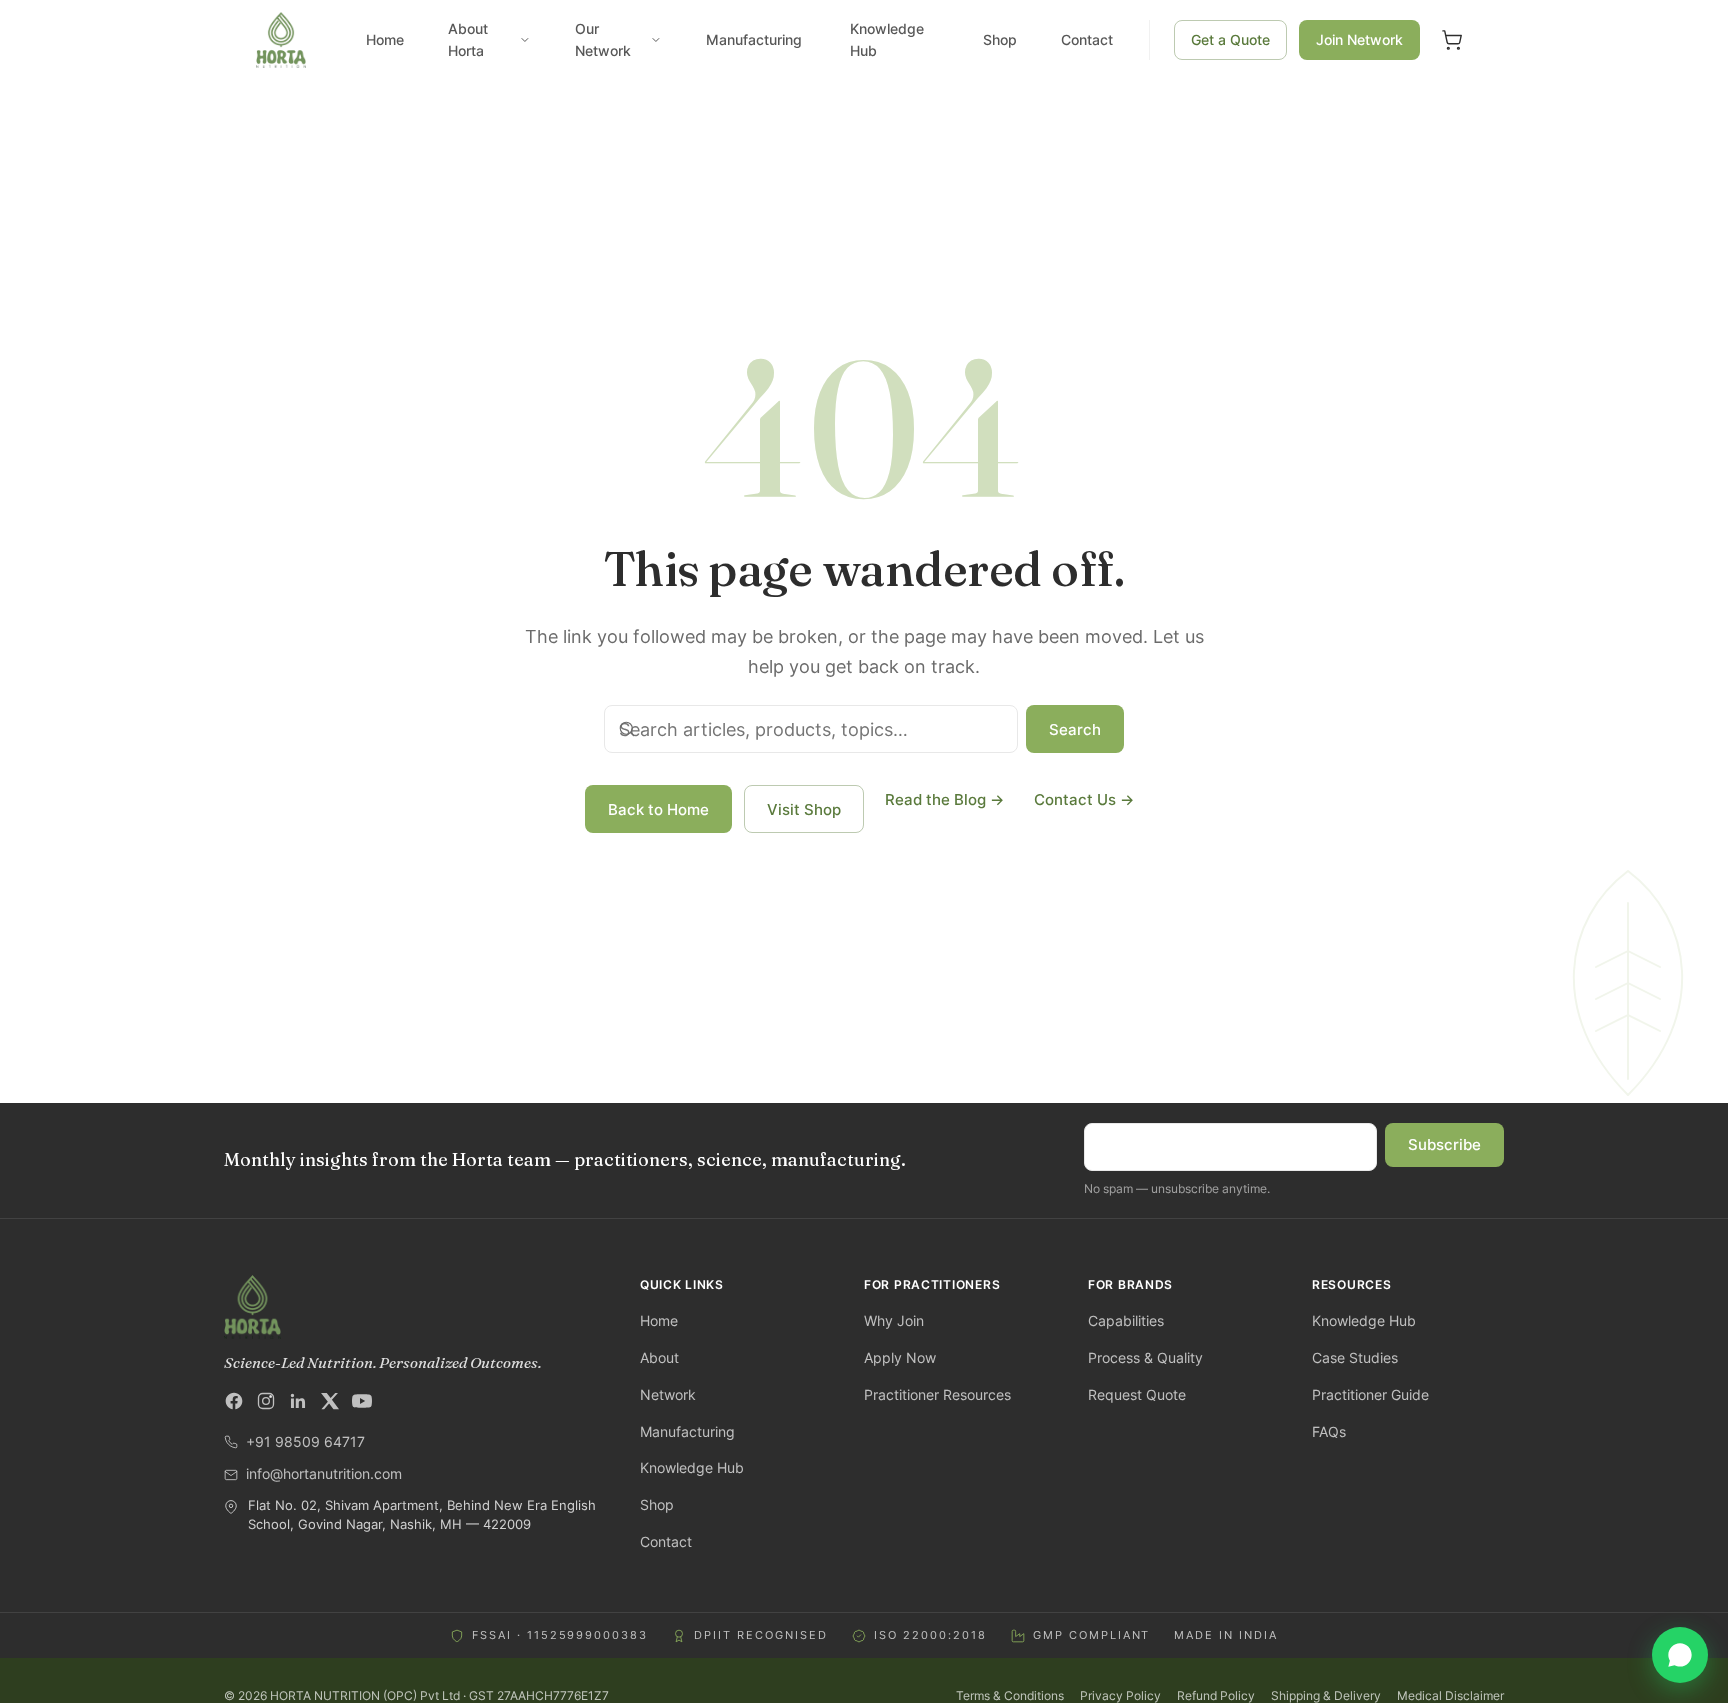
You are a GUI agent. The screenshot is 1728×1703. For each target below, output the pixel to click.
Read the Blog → (944, 799)
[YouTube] (362, 1401)
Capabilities (1126, 1320)
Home (385, 39)
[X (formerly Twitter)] (330, 1401)
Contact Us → (1084, 799)
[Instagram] (266, 1401)
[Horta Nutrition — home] (281, 40)
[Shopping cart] (1452, 40)
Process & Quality (1145, 1357)
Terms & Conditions (1010, 1695)
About (659, 1357)
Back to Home (658, 809)
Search (1075, 729)
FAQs (1329, 1431)
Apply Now (900, 1357)
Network (668, 1394)
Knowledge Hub (887, 39)
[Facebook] (234, 1401)
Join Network (1359, 39)
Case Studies (1355, 1357)
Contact (1087, 39)
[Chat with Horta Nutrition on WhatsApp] (1680, 1655)
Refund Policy (1216, 1695)
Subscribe (1444, 1144)
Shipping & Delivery (1326, 1695)
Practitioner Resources (937, 1394)
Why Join (894, 1320)
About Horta (468, 39)
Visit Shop (804, 809)
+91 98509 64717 (305, 1441)
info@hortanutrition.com (324, 1473)
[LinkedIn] (298, 1401)
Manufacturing (754, 39)
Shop (1000, 39)
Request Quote (1137, 1394)
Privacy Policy (1120, 1695)
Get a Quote (1230, 39)
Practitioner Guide (1370, 1394)
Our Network (603, 39)
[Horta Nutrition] (416, 1307)
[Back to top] (40, 1663)
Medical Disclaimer (1450, 1695)
